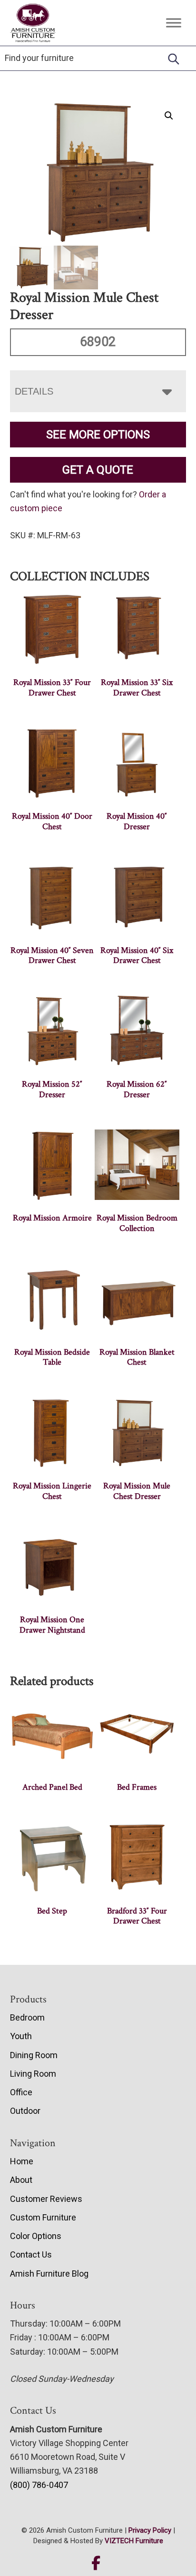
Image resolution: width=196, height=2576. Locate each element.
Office (21, 2092)
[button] (169, 116)
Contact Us (31, 2254)
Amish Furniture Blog (49, 2274)
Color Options (36, 2236)
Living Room (33, 2074)
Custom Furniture (43, 2217)
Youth (21, 2036)
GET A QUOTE (98, 470)
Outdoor (25, 2111)
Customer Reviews (46, 2199)
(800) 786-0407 (39, 2485)
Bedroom (27, 2017)
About (21, 2180)
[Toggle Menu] (174, 23)
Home (22, 2161)
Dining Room (34, 2055)
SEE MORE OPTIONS (98, 435)
